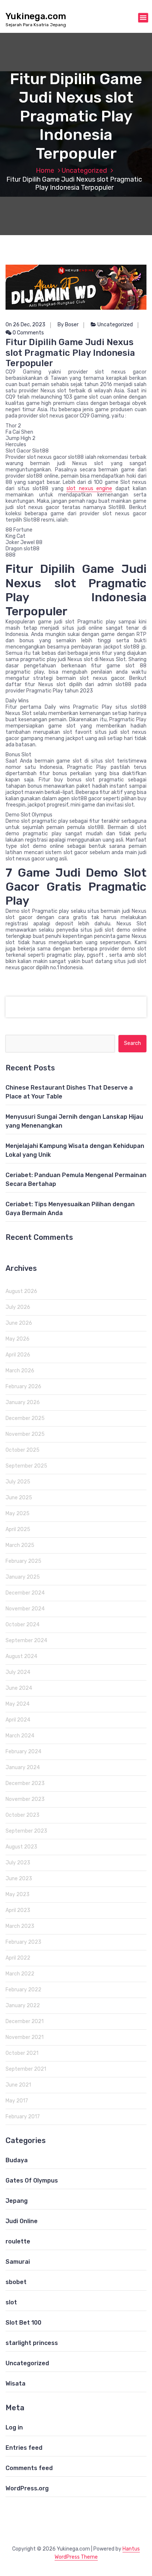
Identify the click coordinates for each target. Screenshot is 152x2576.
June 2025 (19, 1498)
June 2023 (19, 1879)
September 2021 (26, 2069)
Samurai (18, 2262)
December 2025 (25, 1418)
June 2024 (19, 1688)
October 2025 (23, 1450)
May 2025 (18, 1514)
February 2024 (23, 1752)
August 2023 (21, 1847)
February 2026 (23, 1387)
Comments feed (29, 2468)
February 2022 (23, 1990)
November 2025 (25, 1434)
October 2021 (22, 2053)
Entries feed (24, 2448)
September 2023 (26, 1831)
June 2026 (19, 1323)
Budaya (17, 2160)
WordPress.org (27, 2488)
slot (11, 2302)
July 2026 (18, 1307)
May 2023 (18, 1894)
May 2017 (17, 2101)
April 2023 (18, 1910)
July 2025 (18, 1482)
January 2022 (23, 2006)
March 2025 (20, 1545)
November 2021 (25, 2037)
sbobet (16, 2282)
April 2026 (18, 1355)
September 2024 (26, 1640)
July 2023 (18, 1863)
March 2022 (20, 1974)
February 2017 (23, 2117)
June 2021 (18, 2085)
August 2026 (21, 1291)
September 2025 (26, 1466)
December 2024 (25, 1593)
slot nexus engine (89, 489)
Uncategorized (84, 171)
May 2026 (18, 1339)
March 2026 (20, 1371)
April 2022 (18, 1958)
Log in (14, 2427)
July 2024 (18, 1672)
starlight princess (32, 2343)
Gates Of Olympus (32, 2181)
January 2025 (23, 1577)
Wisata (15, 2384)
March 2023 (20, 1926)
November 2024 (25, 1609)
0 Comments (28, 333)
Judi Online (22, 2221)
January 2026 (23, 1402)
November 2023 (25, 1799)
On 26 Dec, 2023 (25, 325)
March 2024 (20, 1736)
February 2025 (23, 1561)
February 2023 (23, 1942)
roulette (18, 2241)
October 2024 (23, 1625)
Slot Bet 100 (23, 2323)
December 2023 (25, 1783)
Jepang (17, 2201)
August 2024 (21, 1656)
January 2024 (23, 1767)
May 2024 (18, 1704)
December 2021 (25, 2021)
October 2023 (23, 1815)
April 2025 (18, 1529)
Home (45, 171)
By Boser (68, 325)
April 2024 (18, 1720)
